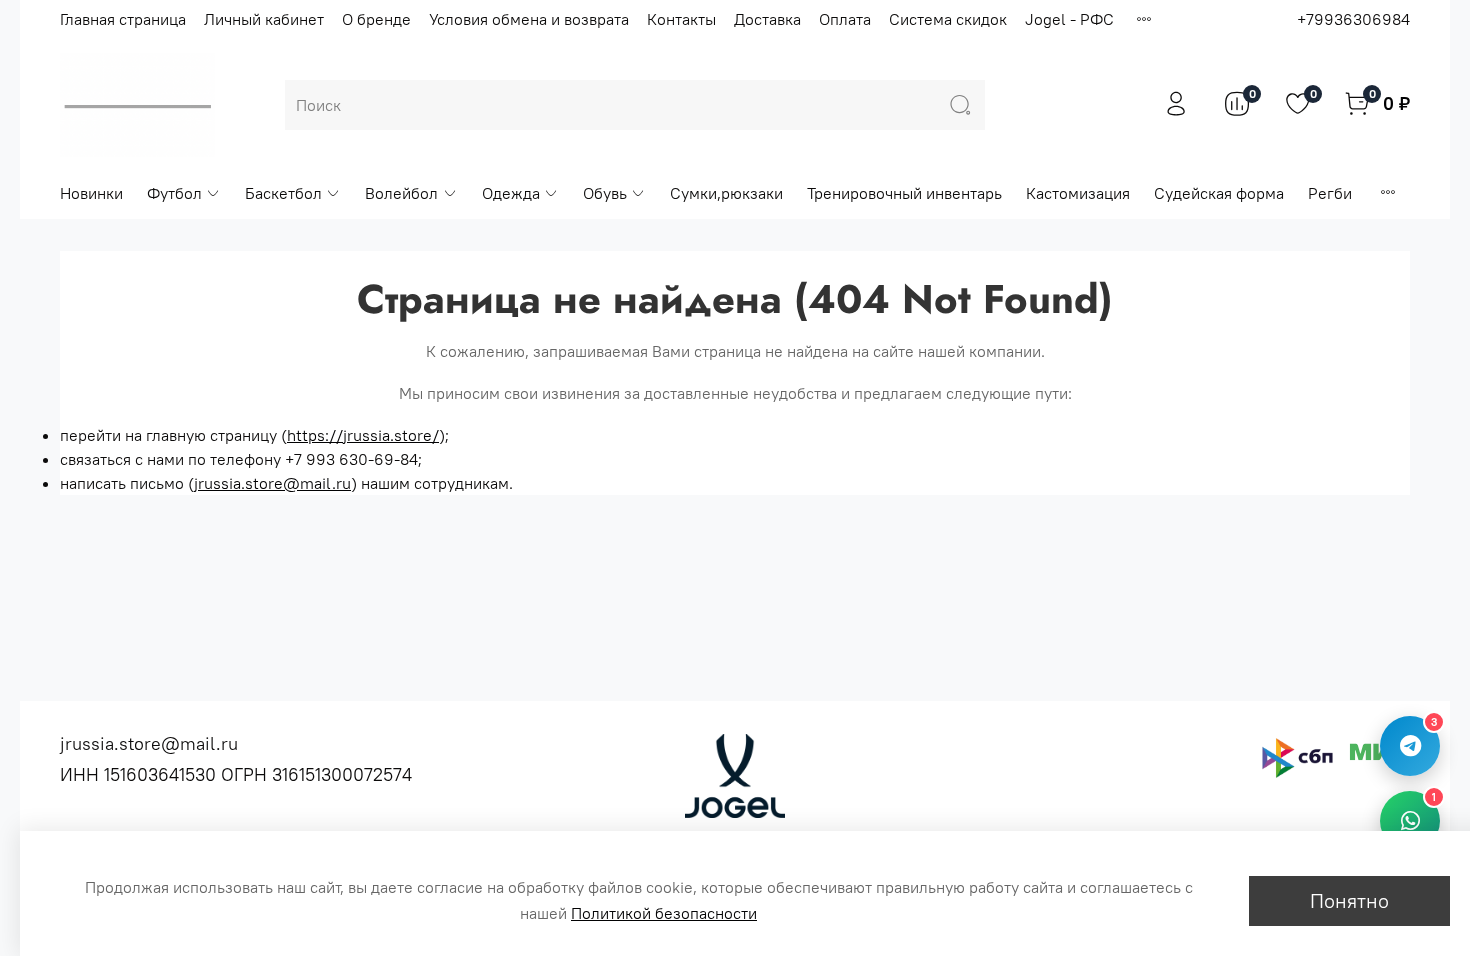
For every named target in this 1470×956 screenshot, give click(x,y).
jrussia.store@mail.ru (272, 483)
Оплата (845, 19)
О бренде (376, 19)
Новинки (91, 193)
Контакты (681, 19)
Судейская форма (1219, 193)
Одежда (511, 193)
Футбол (174, 193)
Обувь (605, 193)
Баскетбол (283, 193)
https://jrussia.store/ (363, 435)
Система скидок (948, 19)
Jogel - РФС (1069, 19)
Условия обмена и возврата (529, 19)
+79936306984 (1353, 19)
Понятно (1349, 900)
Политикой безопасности (664, 913)
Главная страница (123, 19)
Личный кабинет (264, 19)
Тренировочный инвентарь (904, 193)
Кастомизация (1078, 193)
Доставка (767, 19)
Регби (1330, 193)
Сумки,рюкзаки (726, 193)
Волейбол (401, 193)
